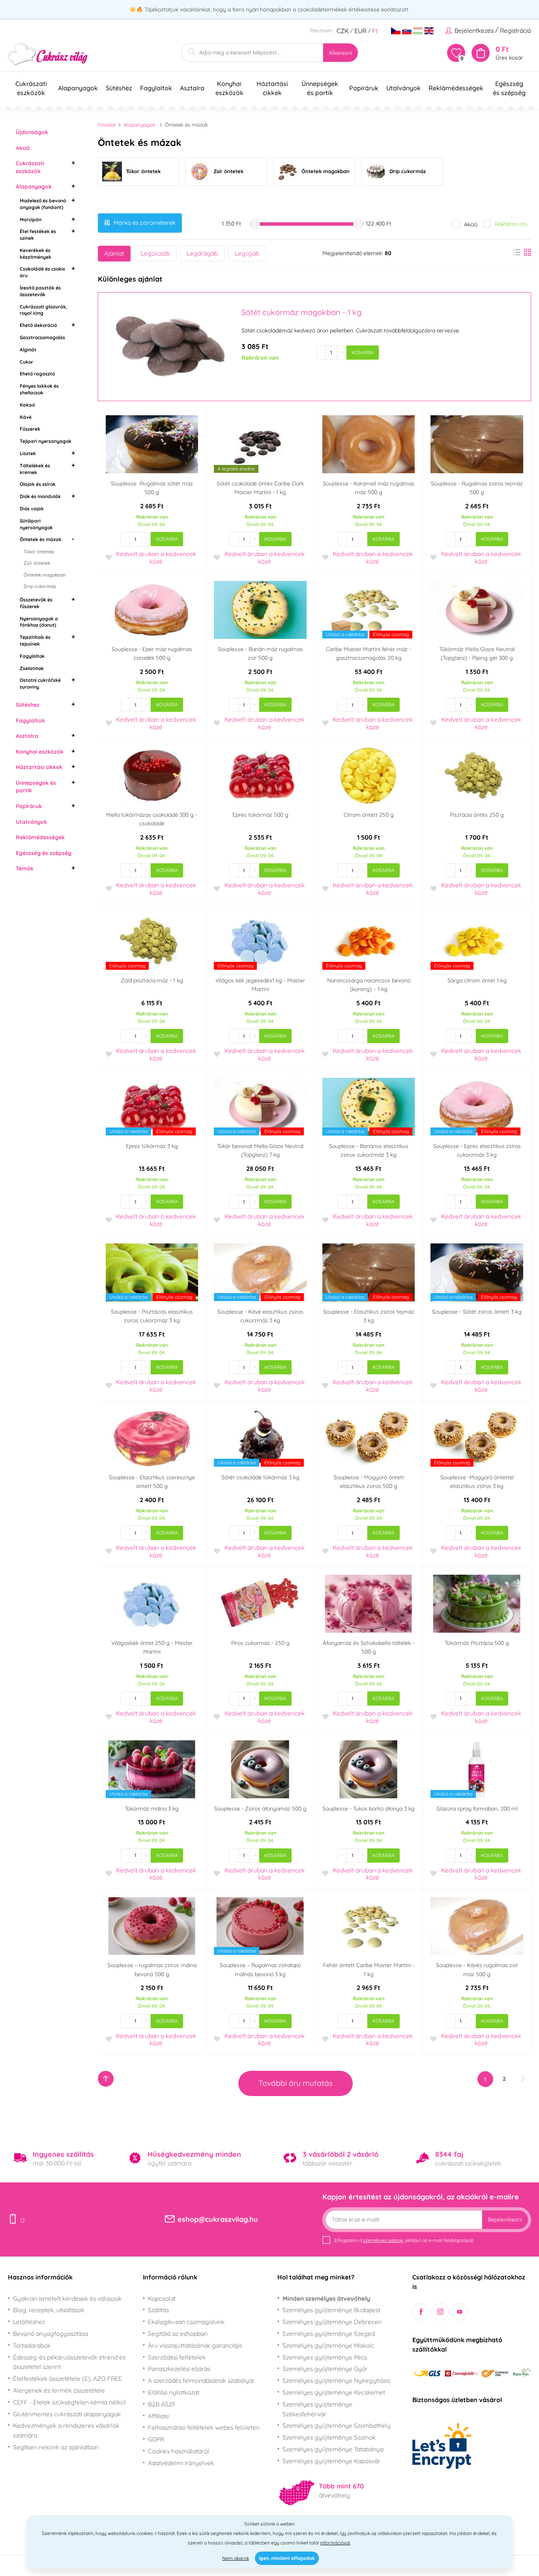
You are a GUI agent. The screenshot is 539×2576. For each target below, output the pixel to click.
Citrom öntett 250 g (369, 815)
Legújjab (247, 253)
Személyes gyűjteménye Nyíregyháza (336, 2380)
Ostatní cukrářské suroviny (40, 683)
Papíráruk (29, 806)
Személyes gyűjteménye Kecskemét (334, 2392)
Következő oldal (523, 2079)
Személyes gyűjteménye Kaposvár (331, 2461)
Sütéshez (28, 705)
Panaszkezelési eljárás (179, 2369)
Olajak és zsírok (38, 484)
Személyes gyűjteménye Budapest (331, 2310)
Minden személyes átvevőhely (326, 2298)
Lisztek (28, 453)
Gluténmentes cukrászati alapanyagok (67, 2414)
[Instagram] (440, 2312)
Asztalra (27, 736)
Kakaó (27, 405)
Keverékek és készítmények (36, 254)
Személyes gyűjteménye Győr (325, 2369)
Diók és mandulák (40, 496)
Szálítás (158, 2310)
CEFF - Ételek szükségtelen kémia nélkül (69, 2402)
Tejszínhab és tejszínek (35, 640)
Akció (23, 148)
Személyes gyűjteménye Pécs (325, 2357)
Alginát (28, 350)
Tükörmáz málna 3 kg (152, 1809)
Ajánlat (114, 253)
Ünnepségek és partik (36, 787)
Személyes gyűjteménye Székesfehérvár (317, 2409)
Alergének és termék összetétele (59, 2390)
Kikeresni (341, 53)
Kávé (26, 417)
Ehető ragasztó (37, 374)
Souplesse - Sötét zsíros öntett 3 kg (477, 1312)
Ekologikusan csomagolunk (186, 2322)
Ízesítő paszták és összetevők (40, 291)
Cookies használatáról (179, 2451)
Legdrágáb (202, 253)
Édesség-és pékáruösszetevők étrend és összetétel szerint (69, 2362)
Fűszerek (30, 429)
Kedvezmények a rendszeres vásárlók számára (66, 2430)
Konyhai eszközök (40, 752)
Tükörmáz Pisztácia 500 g (477, 1643)
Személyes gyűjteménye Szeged (329, 2333)
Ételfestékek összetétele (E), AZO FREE (67, 2378)
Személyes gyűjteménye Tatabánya (333, 2449)
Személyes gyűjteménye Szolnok (329, 2437)
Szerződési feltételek (177, 2357)
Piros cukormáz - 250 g (260, 1643)
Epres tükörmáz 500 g (260, 815)
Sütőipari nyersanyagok (36, 524)
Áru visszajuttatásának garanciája (195, 2345)
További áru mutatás (296, 2083)
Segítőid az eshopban (178, 2333)
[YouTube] (459, 2312)
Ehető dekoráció (38, 325)
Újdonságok (32, 132)
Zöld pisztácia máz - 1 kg (152, 980)
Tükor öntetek (39, 552)
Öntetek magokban (45, 575)
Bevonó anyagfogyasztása (51, 2333)
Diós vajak (32, 509)
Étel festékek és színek (38, 235)
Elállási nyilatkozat (174, 2392)
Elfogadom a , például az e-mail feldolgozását (404, 2240)
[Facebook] (421, 2312)
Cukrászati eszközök (30, 167)
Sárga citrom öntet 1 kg (477, 980)
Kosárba (363, 352)
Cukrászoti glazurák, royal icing (43, 310)
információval (335, 2543)
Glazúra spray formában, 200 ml (477, 1809)
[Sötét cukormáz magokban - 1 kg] (169, 347)
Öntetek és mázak (41, 539)
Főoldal (107, 125)
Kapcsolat (162, 2298)
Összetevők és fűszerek (36, 603)
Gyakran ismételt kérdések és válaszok (67, 2298)
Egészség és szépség (44, 853)
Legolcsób (155, 253)
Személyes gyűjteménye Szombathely (337, 2425)
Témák (25, 868)
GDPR (156, 2439)
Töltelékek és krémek (35, 469)
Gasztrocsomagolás (42, 337)
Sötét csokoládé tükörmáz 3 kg (260, 1477)
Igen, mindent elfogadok (287, 2558)
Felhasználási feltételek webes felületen (204, 2427)
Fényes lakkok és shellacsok (39, 389)
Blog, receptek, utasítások (49, 2310)
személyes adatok (383, 2240)
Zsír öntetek (37, 563)
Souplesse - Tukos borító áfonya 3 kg (369, 1809)
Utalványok (31, 822)
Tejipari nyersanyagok (46, 441)
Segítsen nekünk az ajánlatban (56, 2447)
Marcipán (31, 219)
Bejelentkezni (505, 2219)
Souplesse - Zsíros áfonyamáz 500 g (260, 1809)
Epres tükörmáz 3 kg (152, 1146)
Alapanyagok (34, 187)
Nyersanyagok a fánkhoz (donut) (39, 622)
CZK (343, 31)
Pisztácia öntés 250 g (477, 815)
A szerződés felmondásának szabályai (201, 2380)
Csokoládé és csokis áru (42, 272)
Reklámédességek (40, 837)
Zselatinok (32, 668)
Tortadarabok (32, 2345)
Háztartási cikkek (39, 767)
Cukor (26, 362)
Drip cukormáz (40, 586)
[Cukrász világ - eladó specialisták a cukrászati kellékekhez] (48, 54)
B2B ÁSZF (162, 2404)
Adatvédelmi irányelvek (181, 2463)
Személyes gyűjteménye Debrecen (332, 2322)
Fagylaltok (32, 656)
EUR (360, 31)
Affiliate (159, 2416)
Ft (375, 31)
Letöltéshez (29, 2322)
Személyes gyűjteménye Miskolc (328, 2345)
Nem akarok (236, 2558)
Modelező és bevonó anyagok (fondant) (43, 204)
